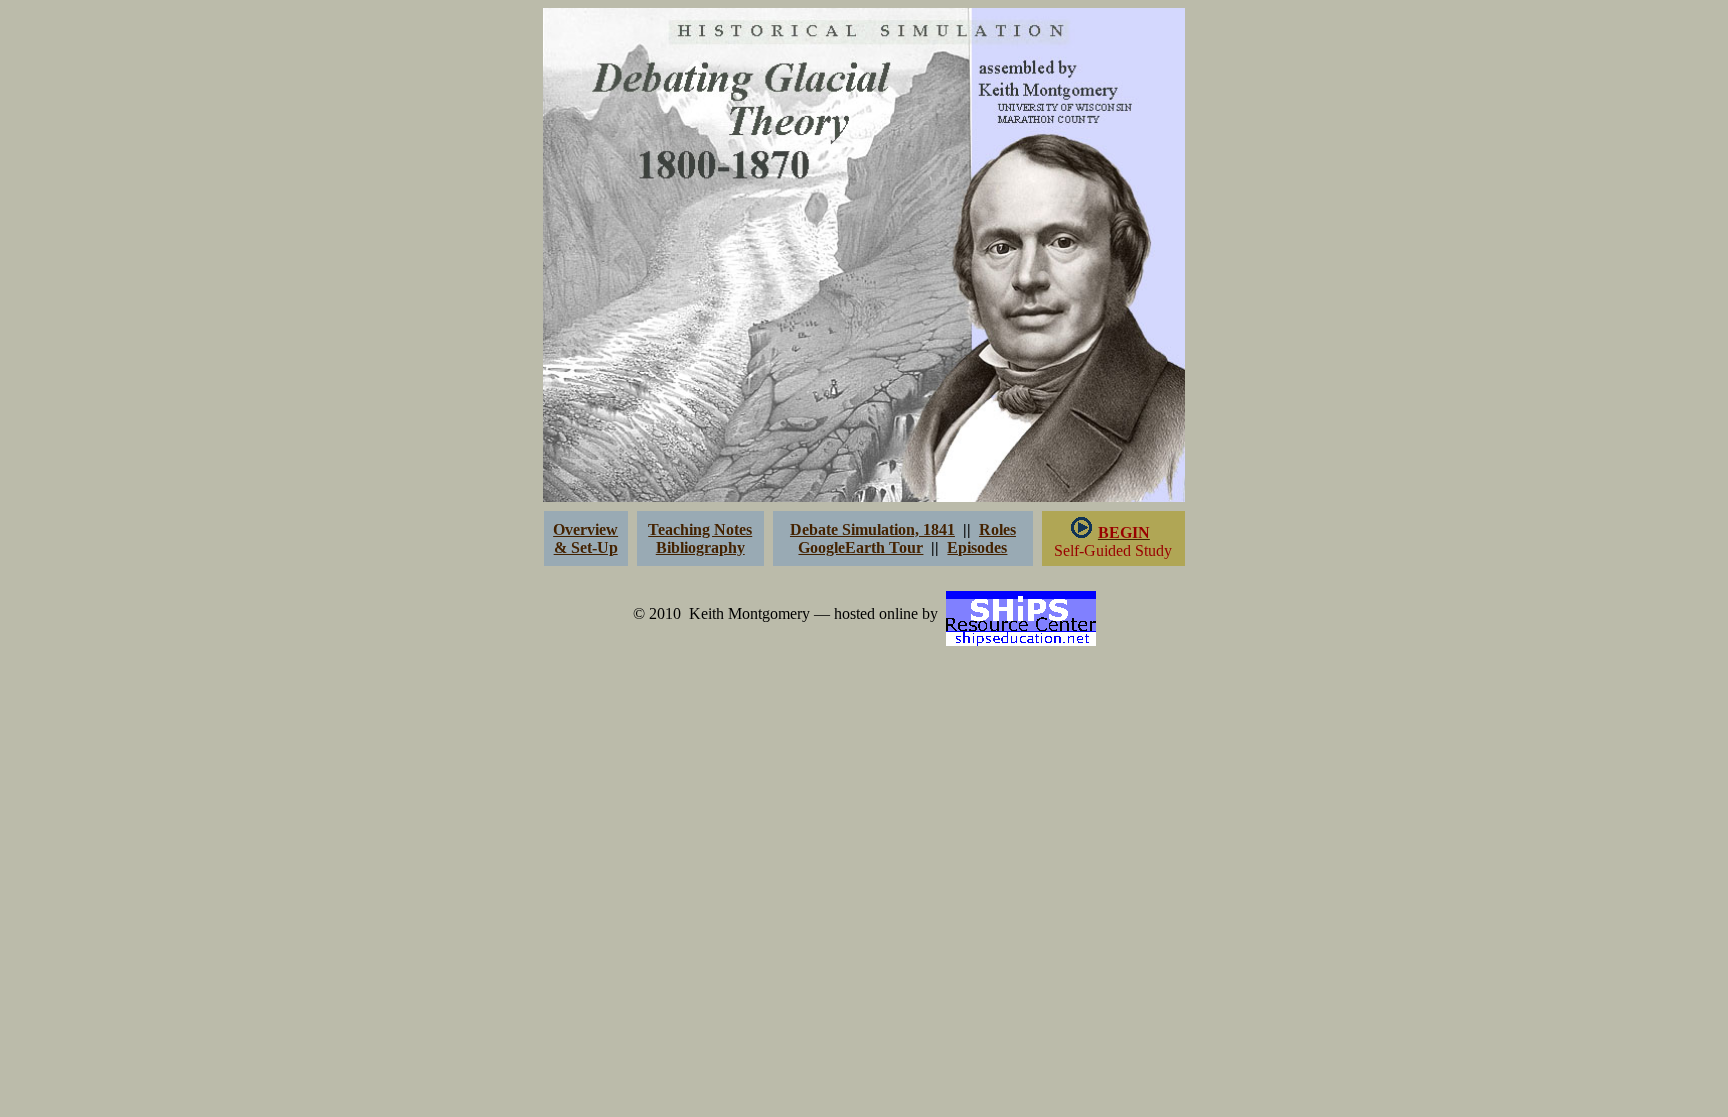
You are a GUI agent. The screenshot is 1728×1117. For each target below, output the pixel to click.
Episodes (977, 547)
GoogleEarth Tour (860, 547)
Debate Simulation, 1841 (872, 529)
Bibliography (700, 547)
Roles (997, 529)
